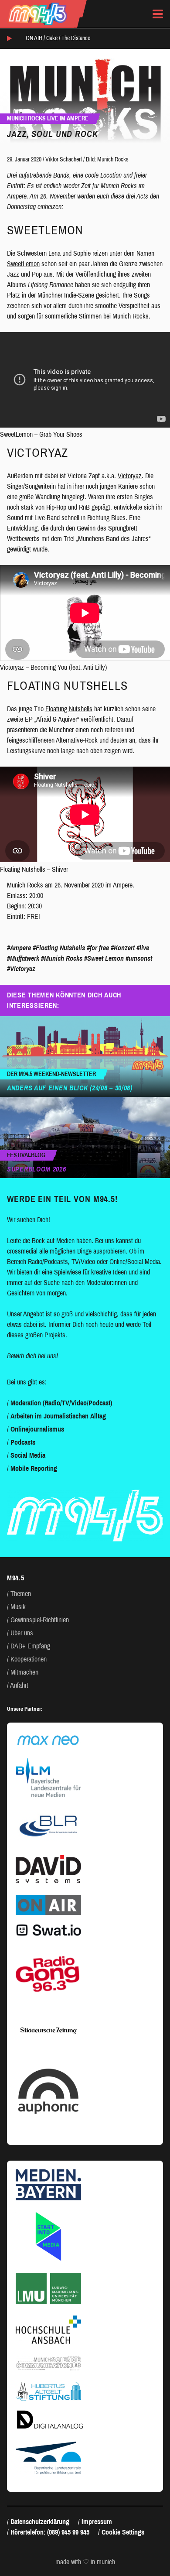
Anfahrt (19, 1685)
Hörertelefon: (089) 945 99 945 (50, 2532)
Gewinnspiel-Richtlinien (40, 1620)
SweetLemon (23, 264)
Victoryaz (130, 476)
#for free (98, 948)
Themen (21, 1594)
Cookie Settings (123, 2532)
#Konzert (123, 948)
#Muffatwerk (23, 958)
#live (143, 948)
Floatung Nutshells (69, 709)
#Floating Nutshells (59, 948)
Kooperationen (29, 1659)
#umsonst (139, 958)
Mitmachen (24, 1672)
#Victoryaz (21, 969)
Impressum (97, 2522)
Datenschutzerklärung (40, 2522)
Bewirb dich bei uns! (32, 1356)
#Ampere (19, 948)
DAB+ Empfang (30, 1646)
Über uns (22, 1633)
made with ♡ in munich (85, 2562)
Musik (18, 1607)
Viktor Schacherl (64, 159)
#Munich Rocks (62, 958)
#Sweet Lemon (104, 958)
